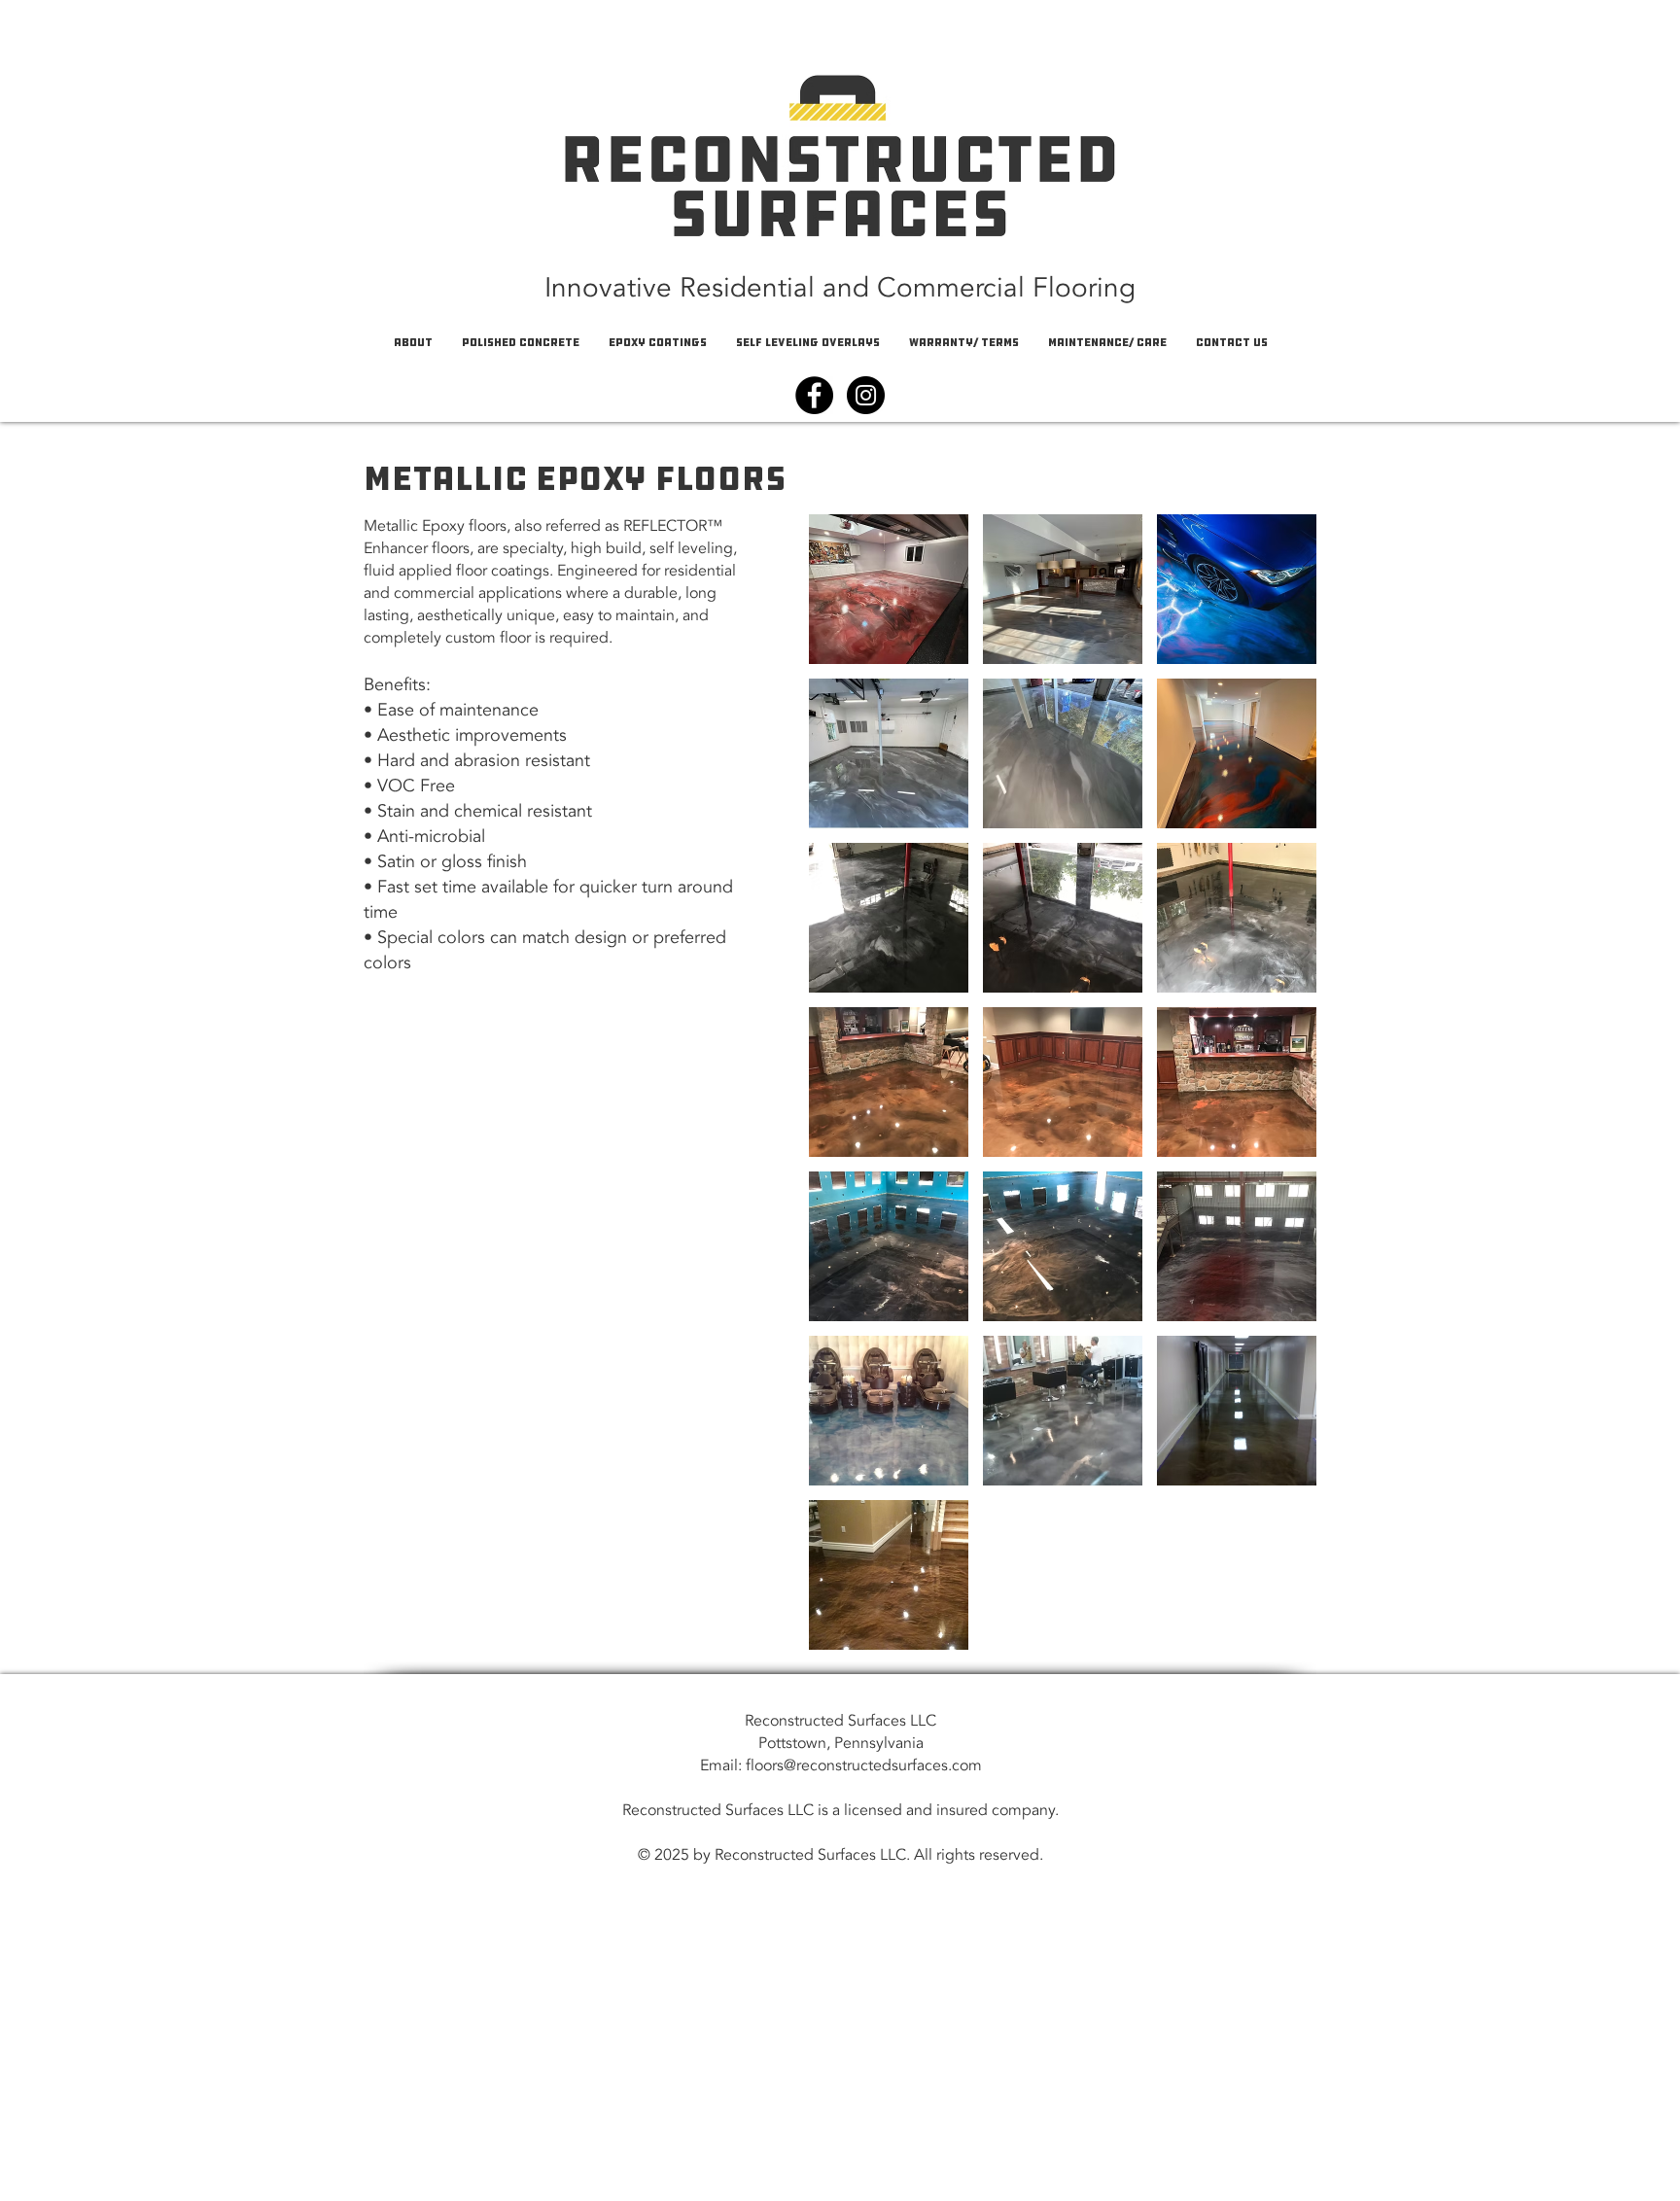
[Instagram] (866, 395)
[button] (889, 589)
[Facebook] (814, 395)
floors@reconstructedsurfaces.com (864, 1765)
